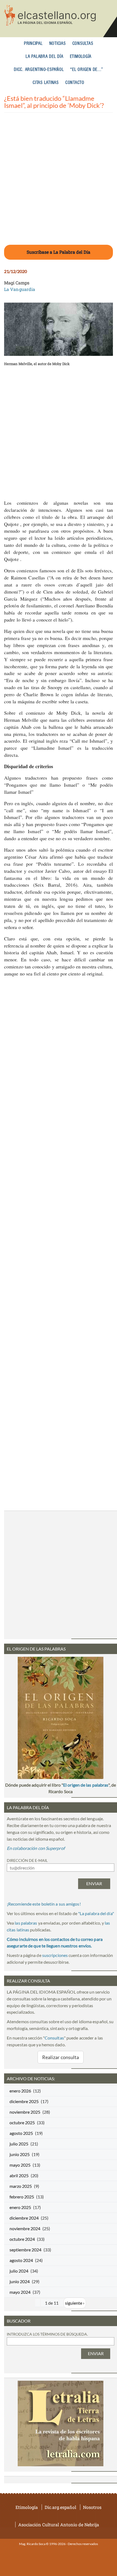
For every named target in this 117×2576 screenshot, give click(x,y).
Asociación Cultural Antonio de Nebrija (59, 2525)
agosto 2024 (21, 2260)
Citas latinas (46, 83)
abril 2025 (19, 2175)
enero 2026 (20, 2091)
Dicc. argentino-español (39, 70)
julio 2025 (19, 2144)
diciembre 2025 (24, 2101)
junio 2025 (20, 2154)
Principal (33, 44)
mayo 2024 (20, 2292)
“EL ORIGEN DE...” (87, 70)
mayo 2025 (20, 2165)
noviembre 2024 (25, 2228)
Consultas (83, 44)
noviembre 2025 (25, 2112)
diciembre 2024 (24, 2218)
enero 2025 (20, 2207)
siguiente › (75, 2303)
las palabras (26, 1923)
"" (96, 1913)
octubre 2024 (22, 2239)
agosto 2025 (21, 2133)
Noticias (58, 44)
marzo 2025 (21, 2186)
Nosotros (92, 2507)
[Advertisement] (59, 182)
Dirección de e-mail (27, 1860)
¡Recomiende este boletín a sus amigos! (44, 1904)
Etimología (81, 57)
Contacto (75, 83)
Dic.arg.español (60, 2507)
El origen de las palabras (86, 1785)
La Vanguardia (20, 289)
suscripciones (55, 1955)
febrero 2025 (22, 2197)
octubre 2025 (22, 2122)
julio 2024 (19, 2271)
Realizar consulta (61, 2057)
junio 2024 (20, 2281)
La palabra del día (44, 57)
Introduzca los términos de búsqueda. (47, 2334)
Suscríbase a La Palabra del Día (59, 252)
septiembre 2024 (25, 2250)
